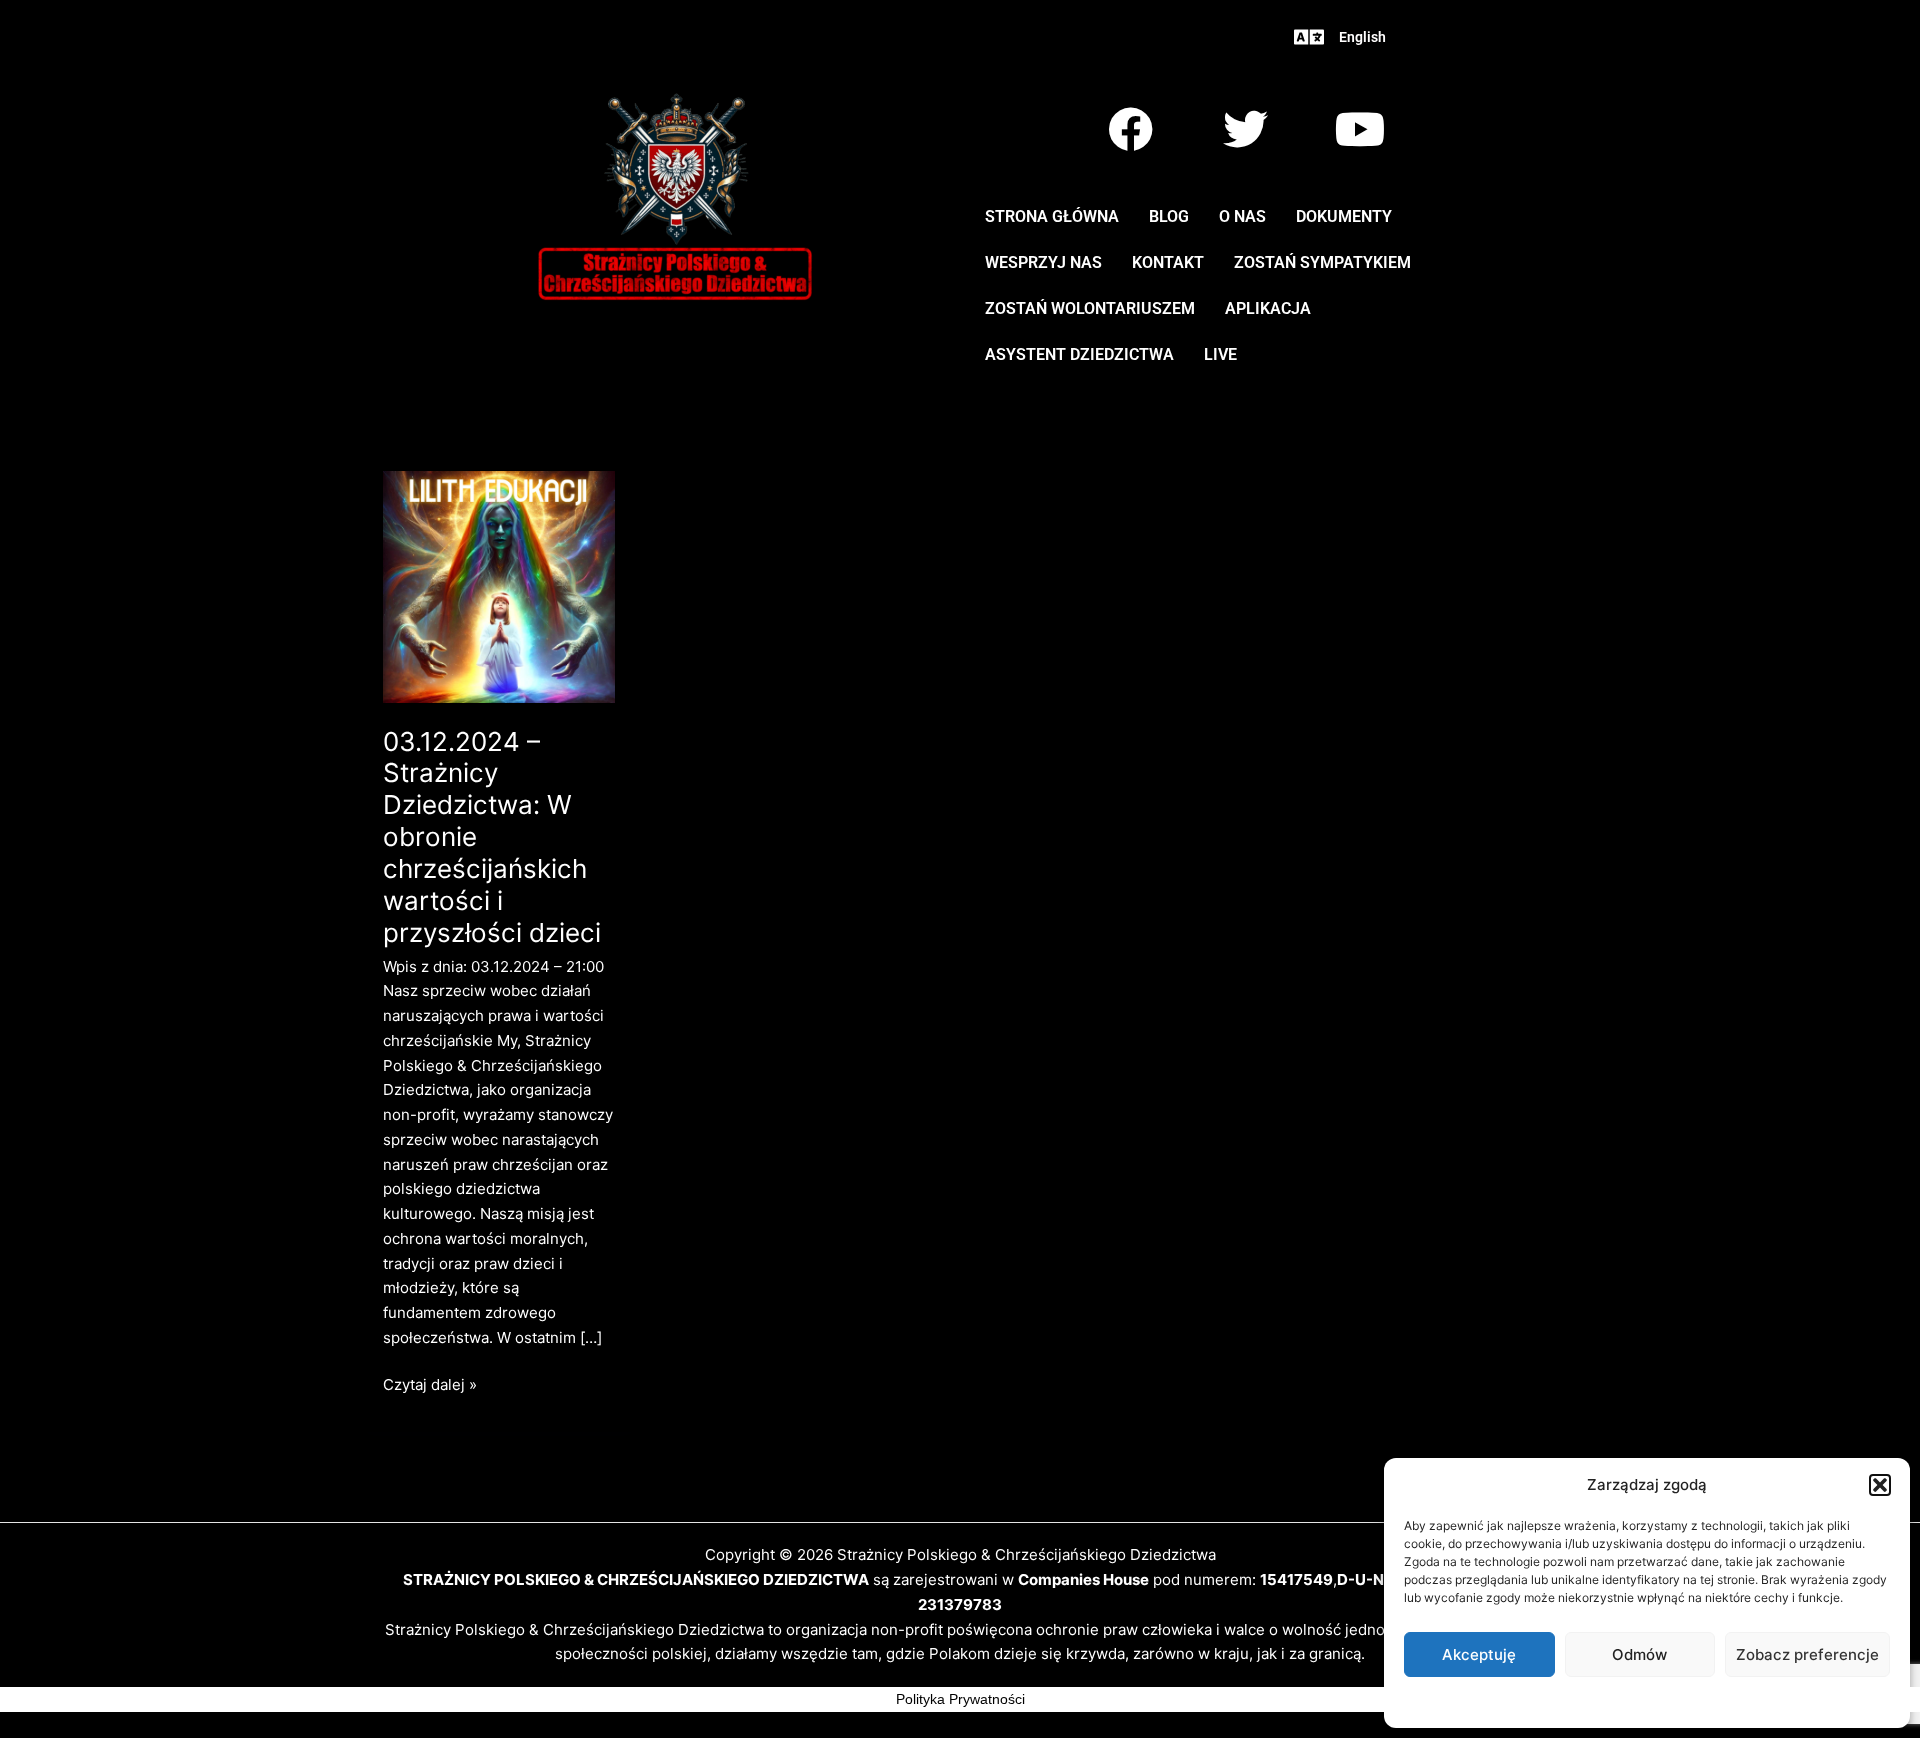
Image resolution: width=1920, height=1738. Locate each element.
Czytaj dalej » (430, 1383)
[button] (1880, 1485)
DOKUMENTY (1344, 216)
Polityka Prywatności (960, 1699)
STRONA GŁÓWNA (1052, 216)
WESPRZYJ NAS (1043, 262)
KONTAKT (1168, 262)
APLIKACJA (1268, 308)
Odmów (1639, 1654)
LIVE (1220, 354)
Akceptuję (1479, 1654)
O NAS (1242, 216)
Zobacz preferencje (1807, 1654)
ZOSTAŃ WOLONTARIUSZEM (1090, 308)
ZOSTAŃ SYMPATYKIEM (1322, 262)
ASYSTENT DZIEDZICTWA (1079, 354)
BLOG (1169, 216)
